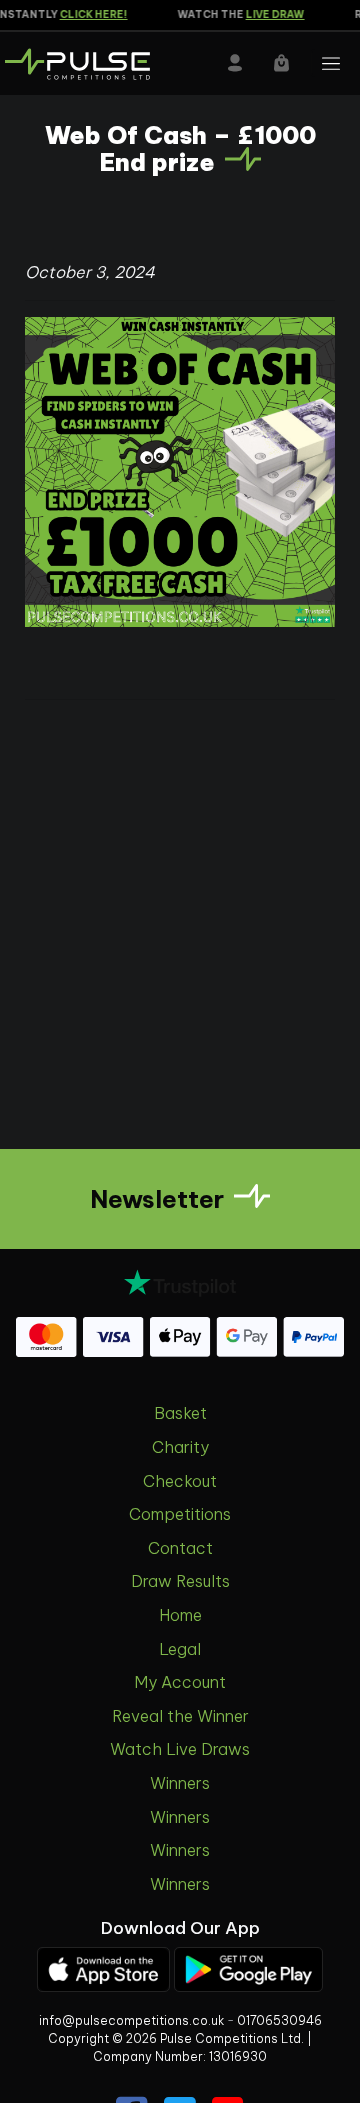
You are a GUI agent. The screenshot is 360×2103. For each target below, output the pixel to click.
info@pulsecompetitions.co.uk (131, 2020)
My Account (180, 1682)
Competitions (180, 1514)
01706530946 (279, 2020)
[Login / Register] (235, 63)
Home (180, 1615)
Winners (180, 1783)
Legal (180, 1649)
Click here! (87, 14)
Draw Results (180, 1581)
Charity (180, 1447)
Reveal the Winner (180, 1716)
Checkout (180, 1481)
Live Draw (268, 14)
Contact (180, 1548)
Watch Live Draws (180, 1749)
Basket (180, 1413)
